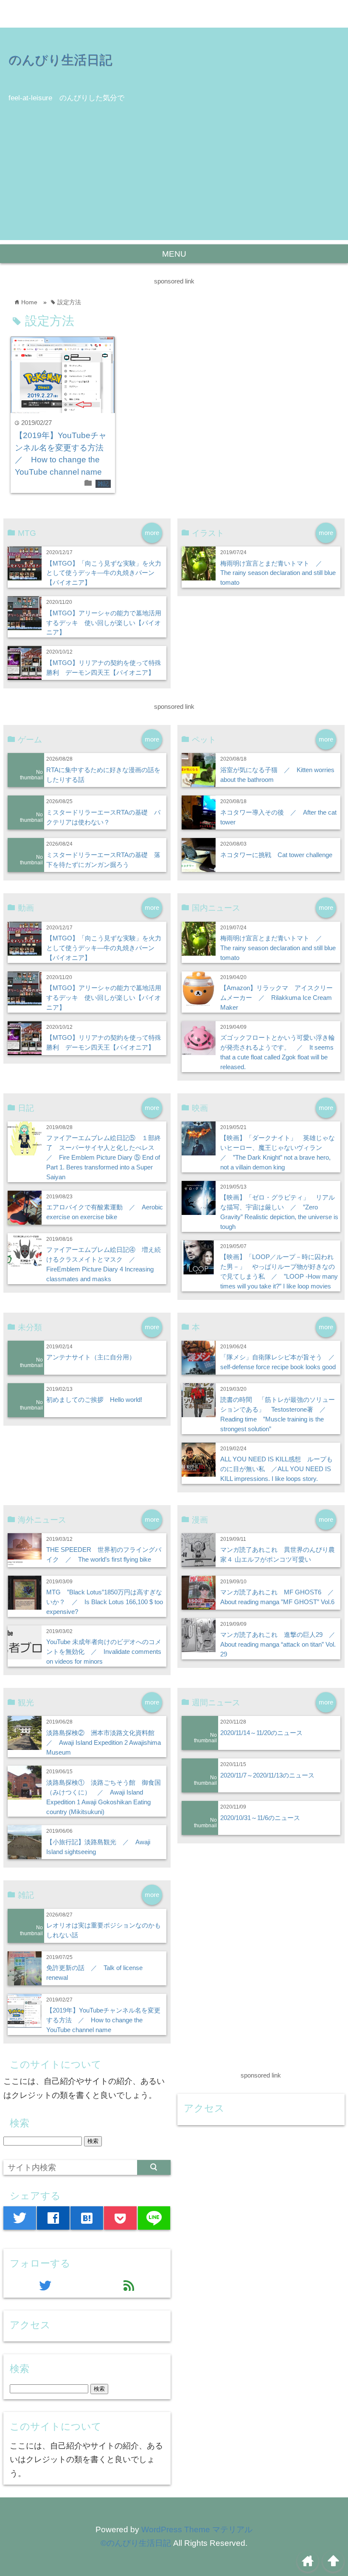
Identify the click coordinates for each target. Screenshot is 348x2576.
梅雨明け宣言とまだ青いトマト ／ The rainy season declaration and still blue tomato (278, 573)
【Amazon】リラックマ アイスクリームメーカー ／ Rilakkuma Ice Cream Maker (276, 998)
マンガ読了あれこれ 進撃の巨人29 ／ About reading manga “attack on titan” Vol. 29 (281, 1644)
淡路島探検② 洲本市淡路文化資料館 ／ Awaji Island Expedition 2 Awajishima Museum (104, 1742)
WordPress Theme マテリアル (197, 2529)
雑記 (103, 484)
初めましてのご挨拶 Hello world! (94, 1400)
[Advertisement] (174, 181)
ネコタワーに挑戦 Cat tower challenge (276, 855)
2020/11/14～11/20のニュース (261, 1733)
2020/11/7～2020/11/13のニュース (267, 1775)
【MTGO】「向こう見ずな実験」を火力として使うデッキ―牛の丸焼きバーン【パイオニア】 (104, 573)
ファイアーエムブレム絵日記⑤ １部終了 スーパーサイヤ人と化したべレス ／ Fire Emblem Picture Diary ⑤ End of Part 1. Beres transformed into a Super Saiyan (104, 1157)
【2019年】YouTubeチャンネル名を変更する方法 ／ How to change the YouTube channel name (103, 2020)
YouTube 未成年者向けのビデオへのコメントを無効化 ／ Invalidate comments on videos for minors (104, 1652)
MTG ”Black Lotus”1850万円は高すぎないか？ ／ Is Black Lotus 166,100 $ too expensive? (105, 1602)
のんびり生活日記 (60, 59)
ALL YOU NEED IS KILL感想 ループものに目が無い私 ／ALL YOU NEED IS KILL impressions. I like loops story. (276, 1469)
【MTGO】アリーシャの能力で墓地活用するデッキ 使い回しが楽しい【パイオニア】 (104, 623)
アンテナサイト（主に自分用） (91, 1357)
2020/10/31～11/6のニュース (260, 1818)
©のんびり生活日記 (136, 2543)
